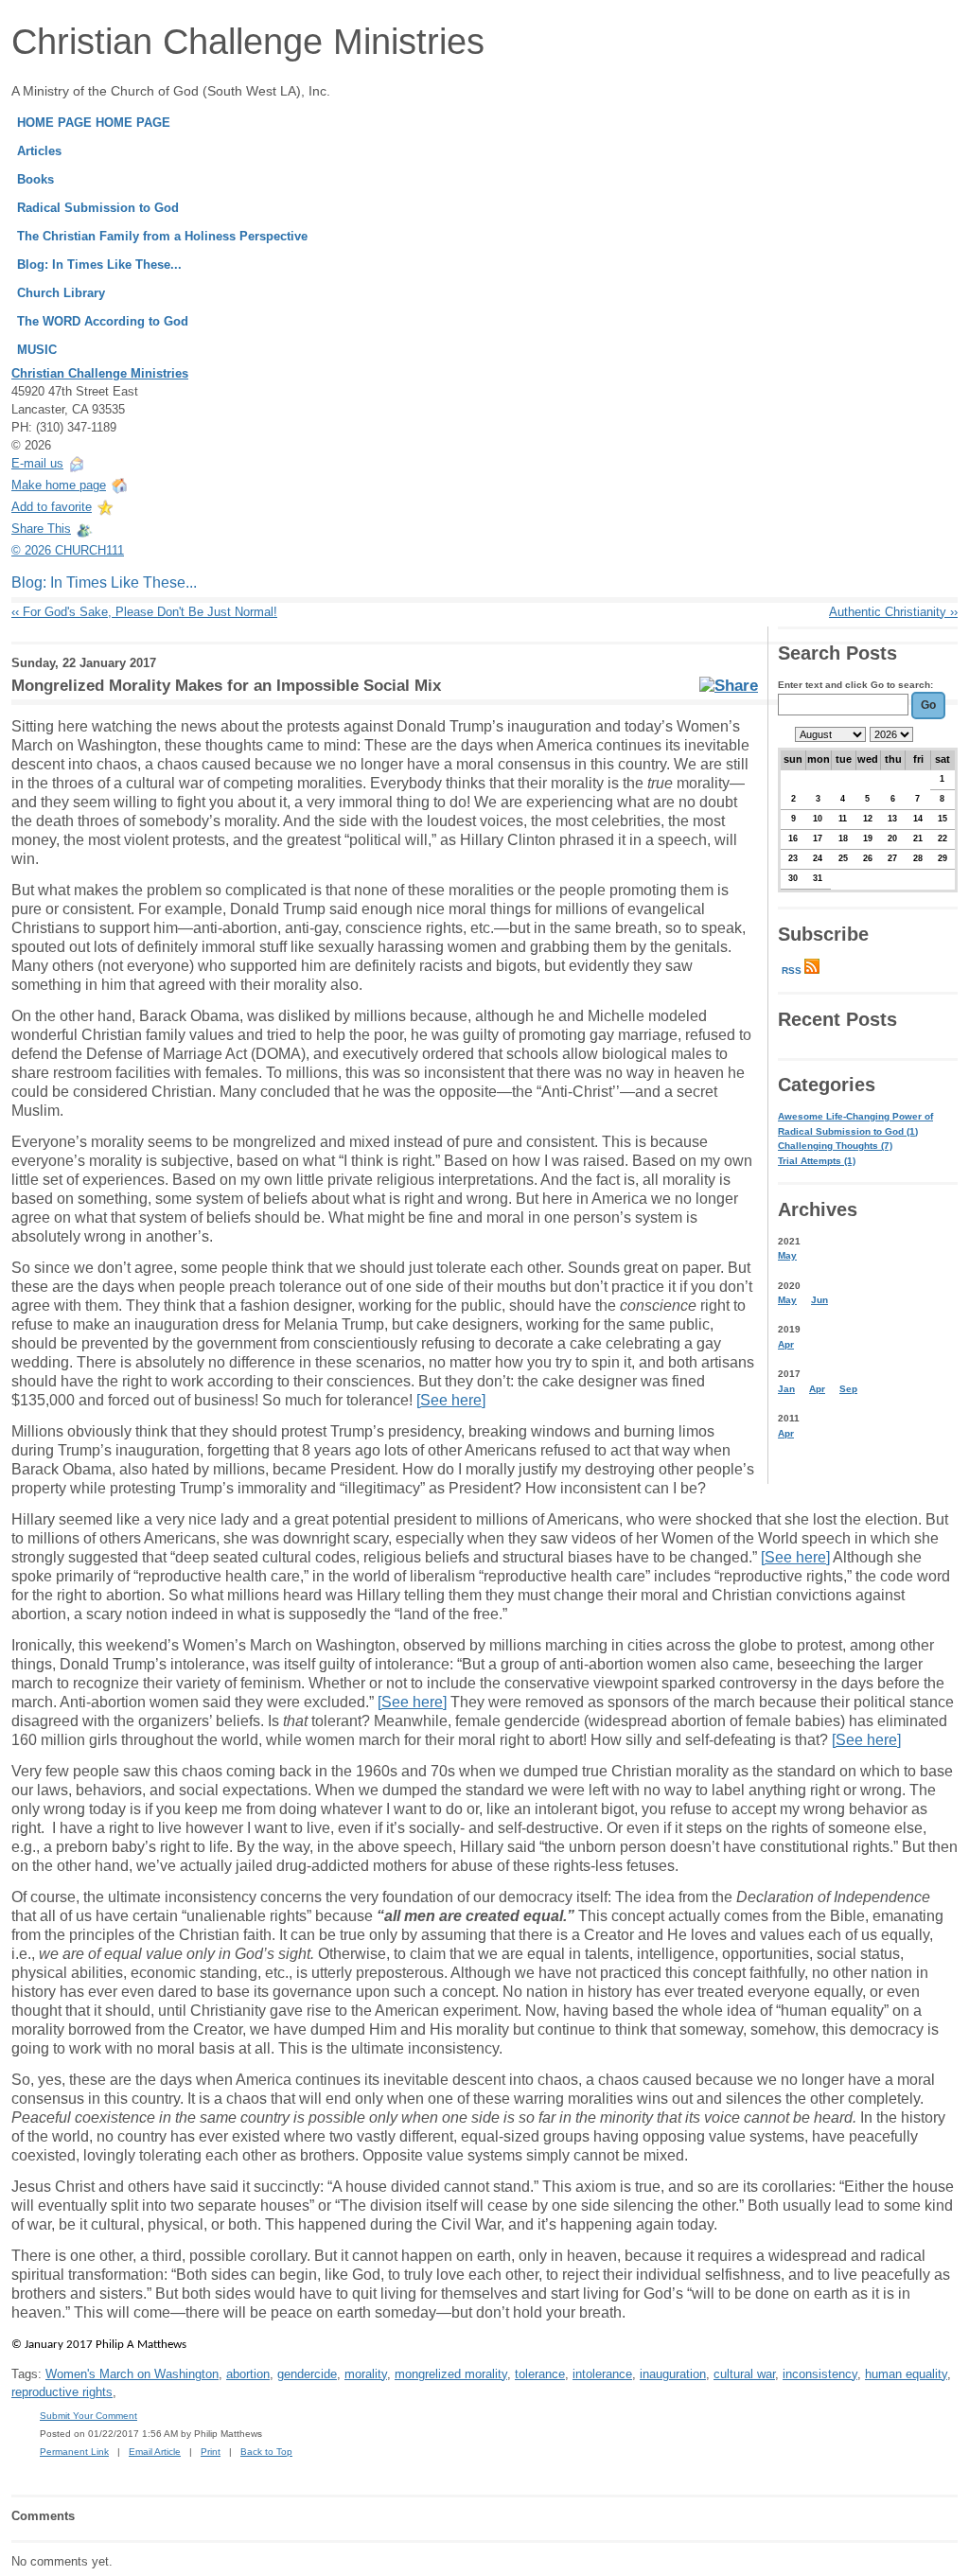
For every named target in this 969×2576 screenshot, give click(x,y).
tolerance (540, 2374)
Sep (848, 1389)
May (787, 1255)
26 (868, 858)
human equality (906, 2374)
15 (943, 819)
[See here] (451, 1400)
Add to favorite (52, 507)
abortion (248, 2374)
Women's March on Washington (132, 2374)
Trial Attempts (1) (817, 1161)
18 (843, 838)
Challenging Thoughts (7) (835, 1146)
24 (818, 858)
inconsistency (820, 2374)
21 (918, 838)
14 (918, 819)
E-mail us (37, 463)
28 (918, 858)
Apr (786, 1344)
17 (818, 838)
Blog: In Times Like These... (104, 582)
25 (843, 858)
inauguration (673, 2374)
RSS (793, 970)
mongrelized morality (451, 2374)
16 (793, 838)
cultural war (744, 2374)
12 (868, 819)
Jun (819, 1300)
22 (943, 838)
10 (818, 819)
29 (943, 858)
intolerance (602, 2374)
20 (892, 838)
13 (892, 819)
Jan (786, 1389)
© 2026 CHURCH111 (68, 550)
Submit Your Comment (88, 2416)
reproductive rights (62, 2392)
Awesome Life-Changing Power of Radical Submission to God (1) (855, 1124)
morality (366, 2374)
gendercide (307, 2374)
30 (793, 878)
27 (892, 858)
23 (793, 858)
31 (818, 878)
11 (843, 819)
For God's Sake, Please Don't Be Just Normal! (144, 612)
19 (868, 838)
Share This (41, 529)
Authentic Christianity (893, 612)
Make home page (59, 485)
